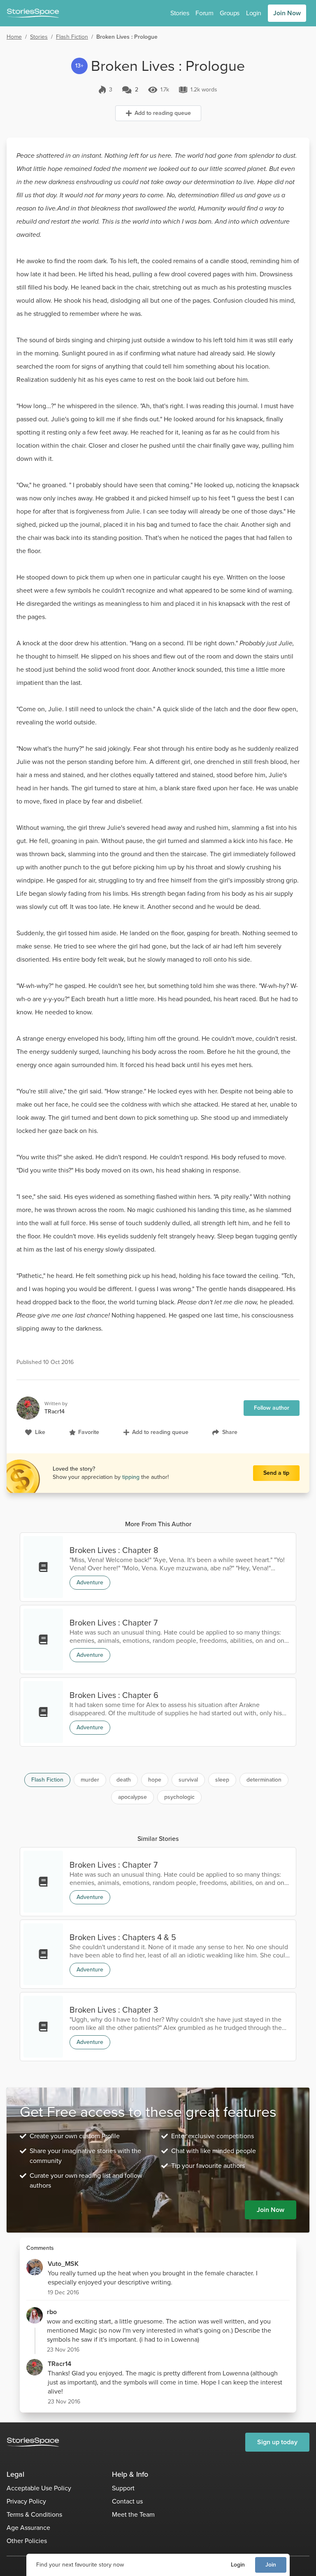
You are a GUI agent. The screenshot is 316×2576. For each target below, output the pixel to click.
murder (90, 1780)
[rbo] (35, 2315)
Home (14, 37)
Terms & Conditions (34, 2514)
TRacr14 (59, 2364)
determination (264, 1780)
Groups (230, 13)
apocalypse (132, 1797)
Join (271, 2565)
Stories (180, 13)
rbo (52, 2312)
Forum (204, 13)
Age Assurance (28, 2528)
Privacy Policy (26, 2501)
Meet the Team (133, 2514)
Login (238, 2565)
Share (230, 1432)
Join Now (287, 13)
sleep (222, 1780)
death (124, 1780)
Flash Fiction (72, 37)
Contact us (127, 2501)
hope (155, 1780)
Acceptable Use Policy (39, 2488)
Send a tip (276, 1473)
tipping (132, 1477)
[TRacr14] (35, 2367)
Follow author (272, 1408)
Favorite (89, 1432)
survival (188, 1780)
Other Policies (27, 2541)
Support (123, 2488)
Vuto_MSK (63, 2264)
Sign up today (277, 2442)
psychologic (179, 1797)
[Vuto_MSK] (35, 2267)
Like (40, 1432)
